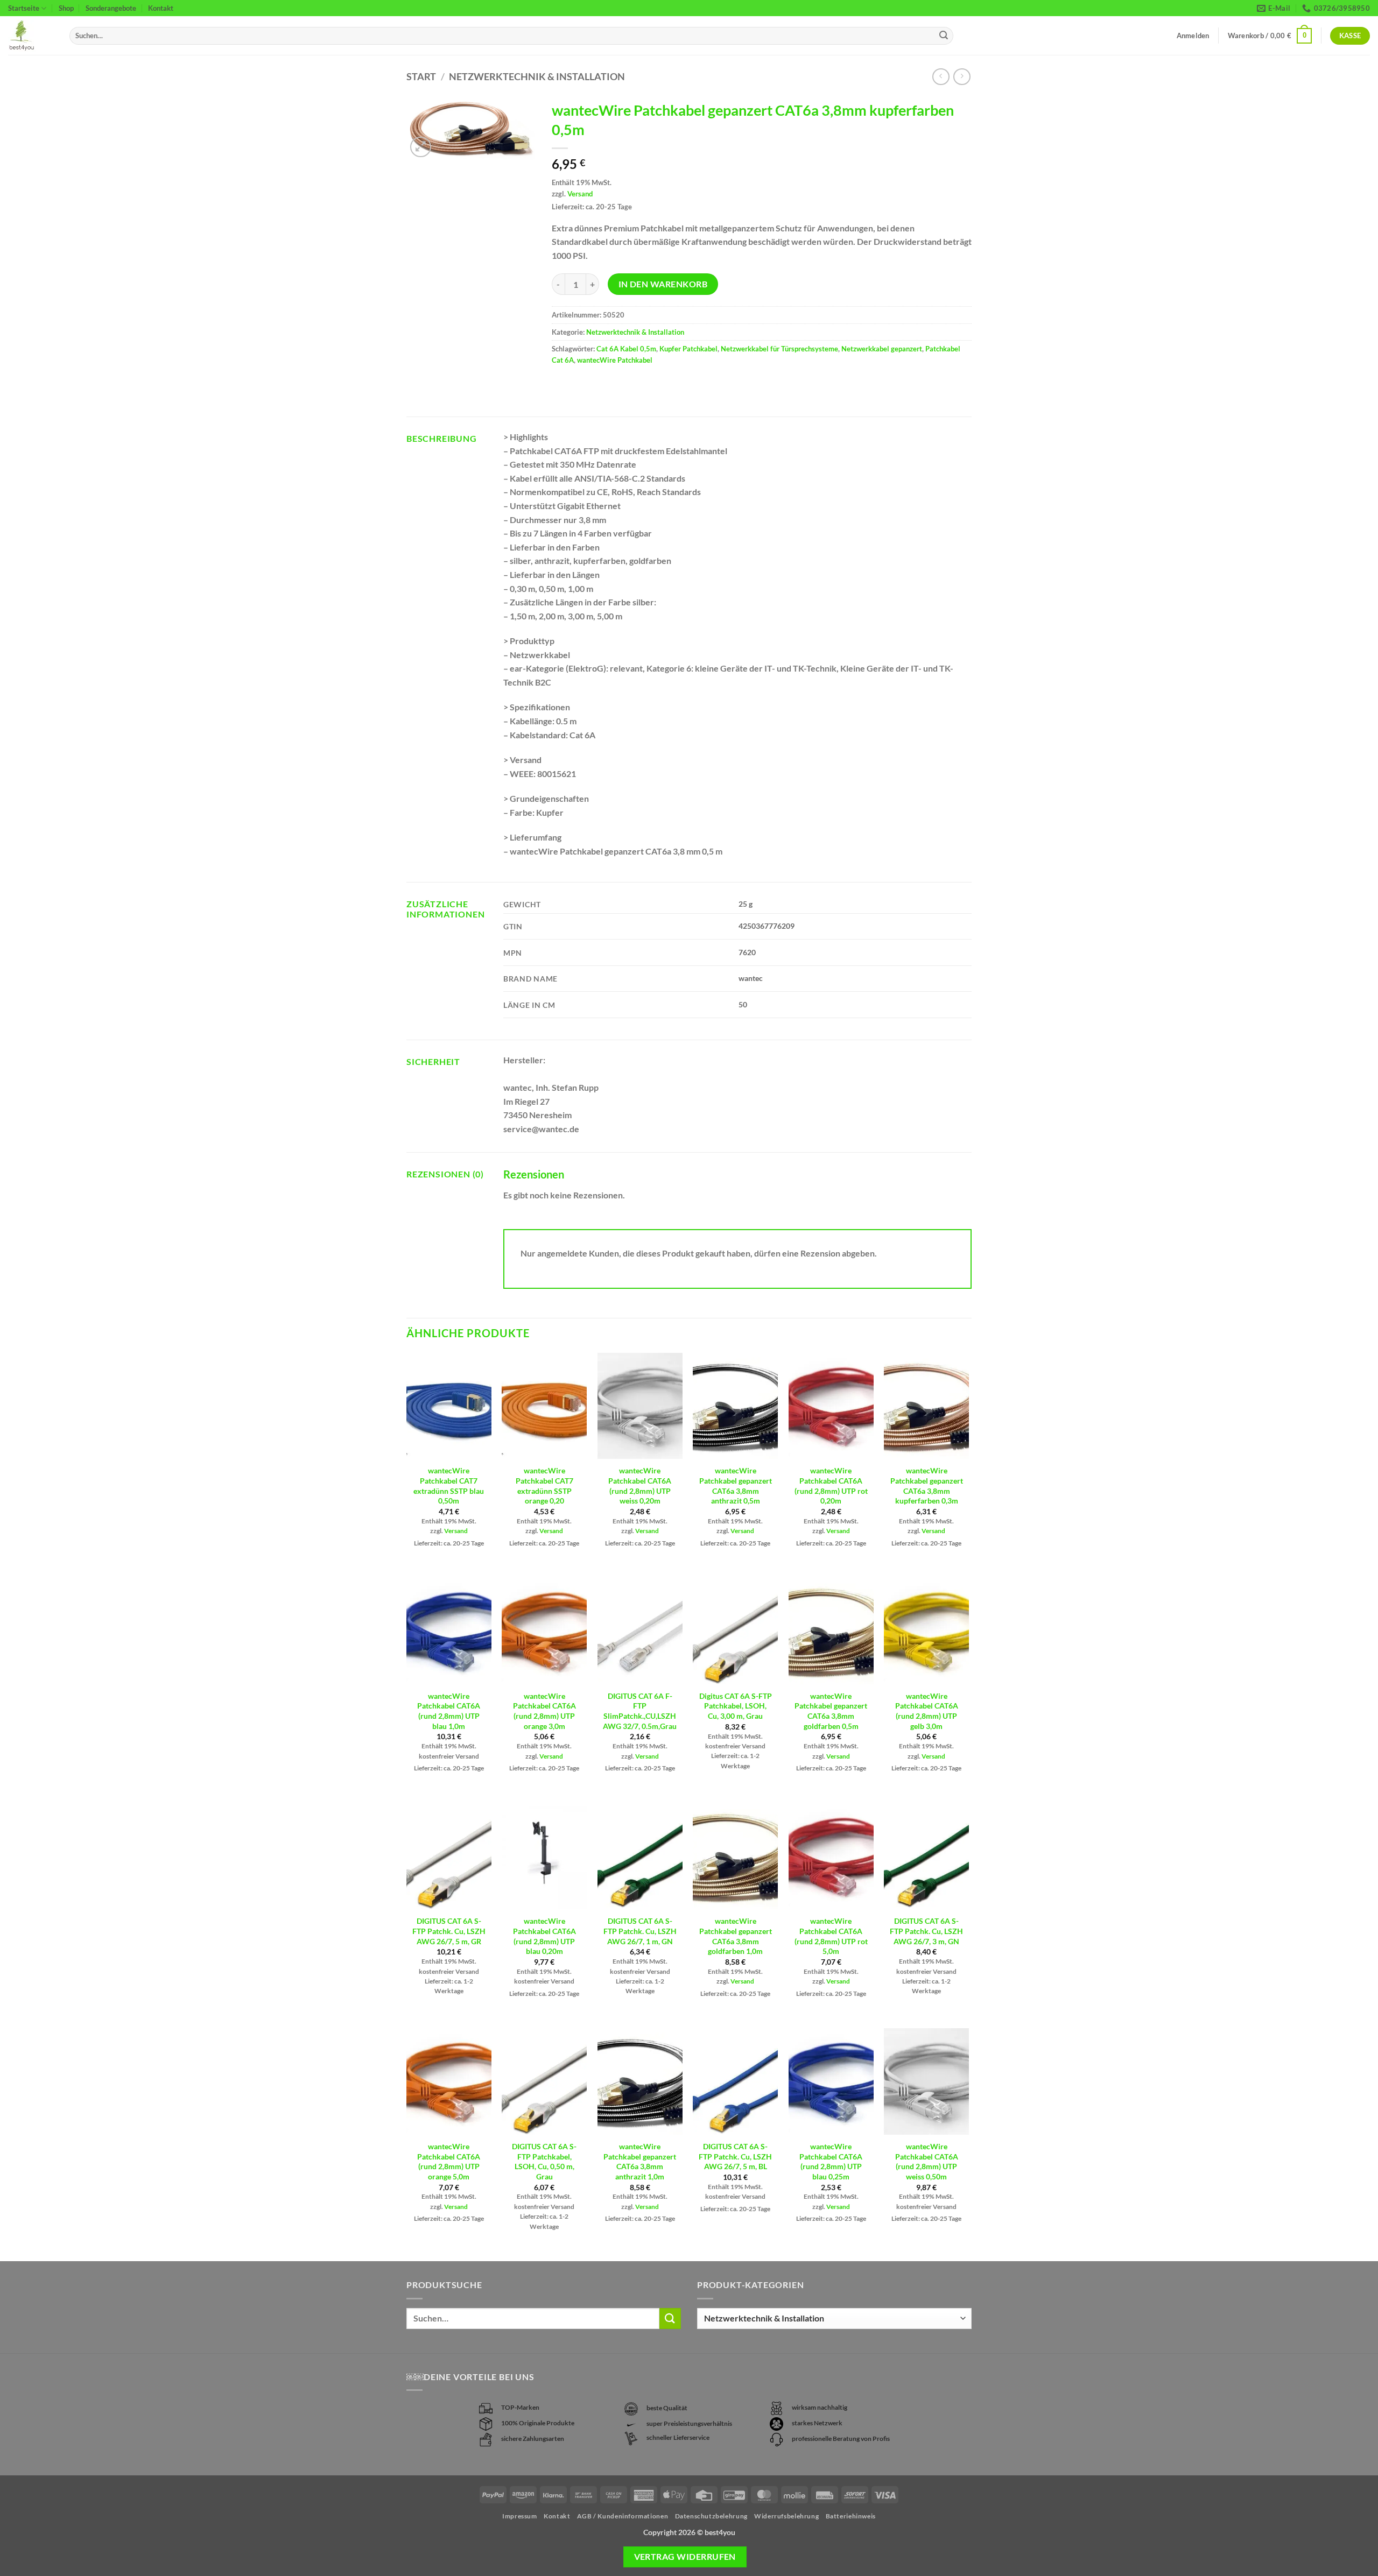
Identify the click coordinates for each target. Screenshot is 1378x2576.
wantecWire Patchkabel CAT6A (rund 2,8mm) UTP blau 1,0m (449, 1711)
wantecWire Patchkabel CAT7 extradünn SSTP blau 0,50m (449, 1485)
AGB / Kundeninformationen (623, 2516)
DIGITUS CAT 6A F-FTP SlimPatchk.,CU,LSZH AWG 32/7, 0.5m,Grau (640, 1711)
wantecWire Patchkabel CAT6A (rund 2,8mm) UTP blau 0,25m (831, 2161)
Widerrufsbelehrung (786, 2516)
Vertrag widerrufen (685, 2557)
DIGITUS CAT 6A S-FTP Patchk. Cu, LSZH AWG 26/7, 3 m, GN (926, 1931)
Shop (66, 8)
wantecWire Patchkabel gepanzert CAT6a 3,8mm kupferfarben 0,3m (927, 1485)
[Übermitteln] (944, 36)
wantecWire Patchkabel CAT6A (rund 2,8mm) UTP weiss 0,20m (640, 1485)
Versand (580, 194)
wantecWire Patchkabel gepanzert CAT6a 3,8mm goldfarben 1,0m (736, 1936)
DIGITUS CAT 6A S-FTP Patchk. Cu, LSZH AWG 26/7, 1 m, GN (640, 1931)
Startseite (24, 8)
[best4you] (31, 36)
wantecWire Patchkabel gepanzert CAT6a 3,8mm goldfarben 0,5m (831, 1711)
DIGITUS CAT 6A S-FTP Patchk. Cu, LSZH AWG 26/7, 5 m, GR (449, 1931)
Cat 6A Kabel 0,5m (626, 349)
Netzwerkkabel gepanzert (882, 349)
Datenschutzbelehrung (711, 2516)
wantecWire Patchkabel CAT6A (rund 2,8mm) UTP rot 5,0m (831, 1936)
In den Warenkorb (663, 284)
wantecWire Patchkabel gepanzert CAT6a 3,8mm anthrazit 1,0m (640, 2161)
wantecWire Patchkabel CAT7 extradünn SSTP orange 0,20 (544, 1485)
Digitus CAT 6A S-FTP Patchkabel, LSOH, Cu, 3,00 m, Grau (736, 1706)
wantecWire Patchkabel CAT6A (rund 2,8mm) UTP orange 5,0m (449, 2161)
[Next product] (941, 77)
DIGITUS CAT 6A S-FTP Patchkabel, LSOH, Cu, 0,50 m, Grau (544, 2161)
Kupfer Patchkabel (688, 349)
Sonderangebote (111, 8)
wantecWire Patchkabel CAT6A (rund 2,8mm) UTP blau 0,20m (544, 1936)
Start (421, 76)
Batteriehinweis (851, 2516)
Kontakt (161, 8)
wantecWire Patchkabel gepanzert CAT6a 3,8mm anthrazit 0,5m (736, 1485)
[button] (1270, 36)
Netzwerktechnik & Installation (537, 76)
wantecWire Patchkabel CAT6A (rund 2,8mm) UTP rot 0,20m (831, 1485)
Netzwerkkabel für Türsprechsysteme (779, 349)
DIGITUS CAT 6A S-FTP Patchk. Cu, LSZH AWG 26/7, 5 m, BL (735, 2156)
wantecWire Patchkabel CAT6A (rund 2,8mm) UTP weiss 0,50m (927, 2161)
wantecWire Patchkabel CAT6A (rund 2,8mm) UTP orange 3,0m (544, 1711)
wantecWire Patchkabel (615, 360)
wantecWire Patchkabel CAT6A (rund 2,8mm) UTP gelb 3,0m (927, 1711)
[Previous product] (962, 77)
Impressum (520, 2516)
